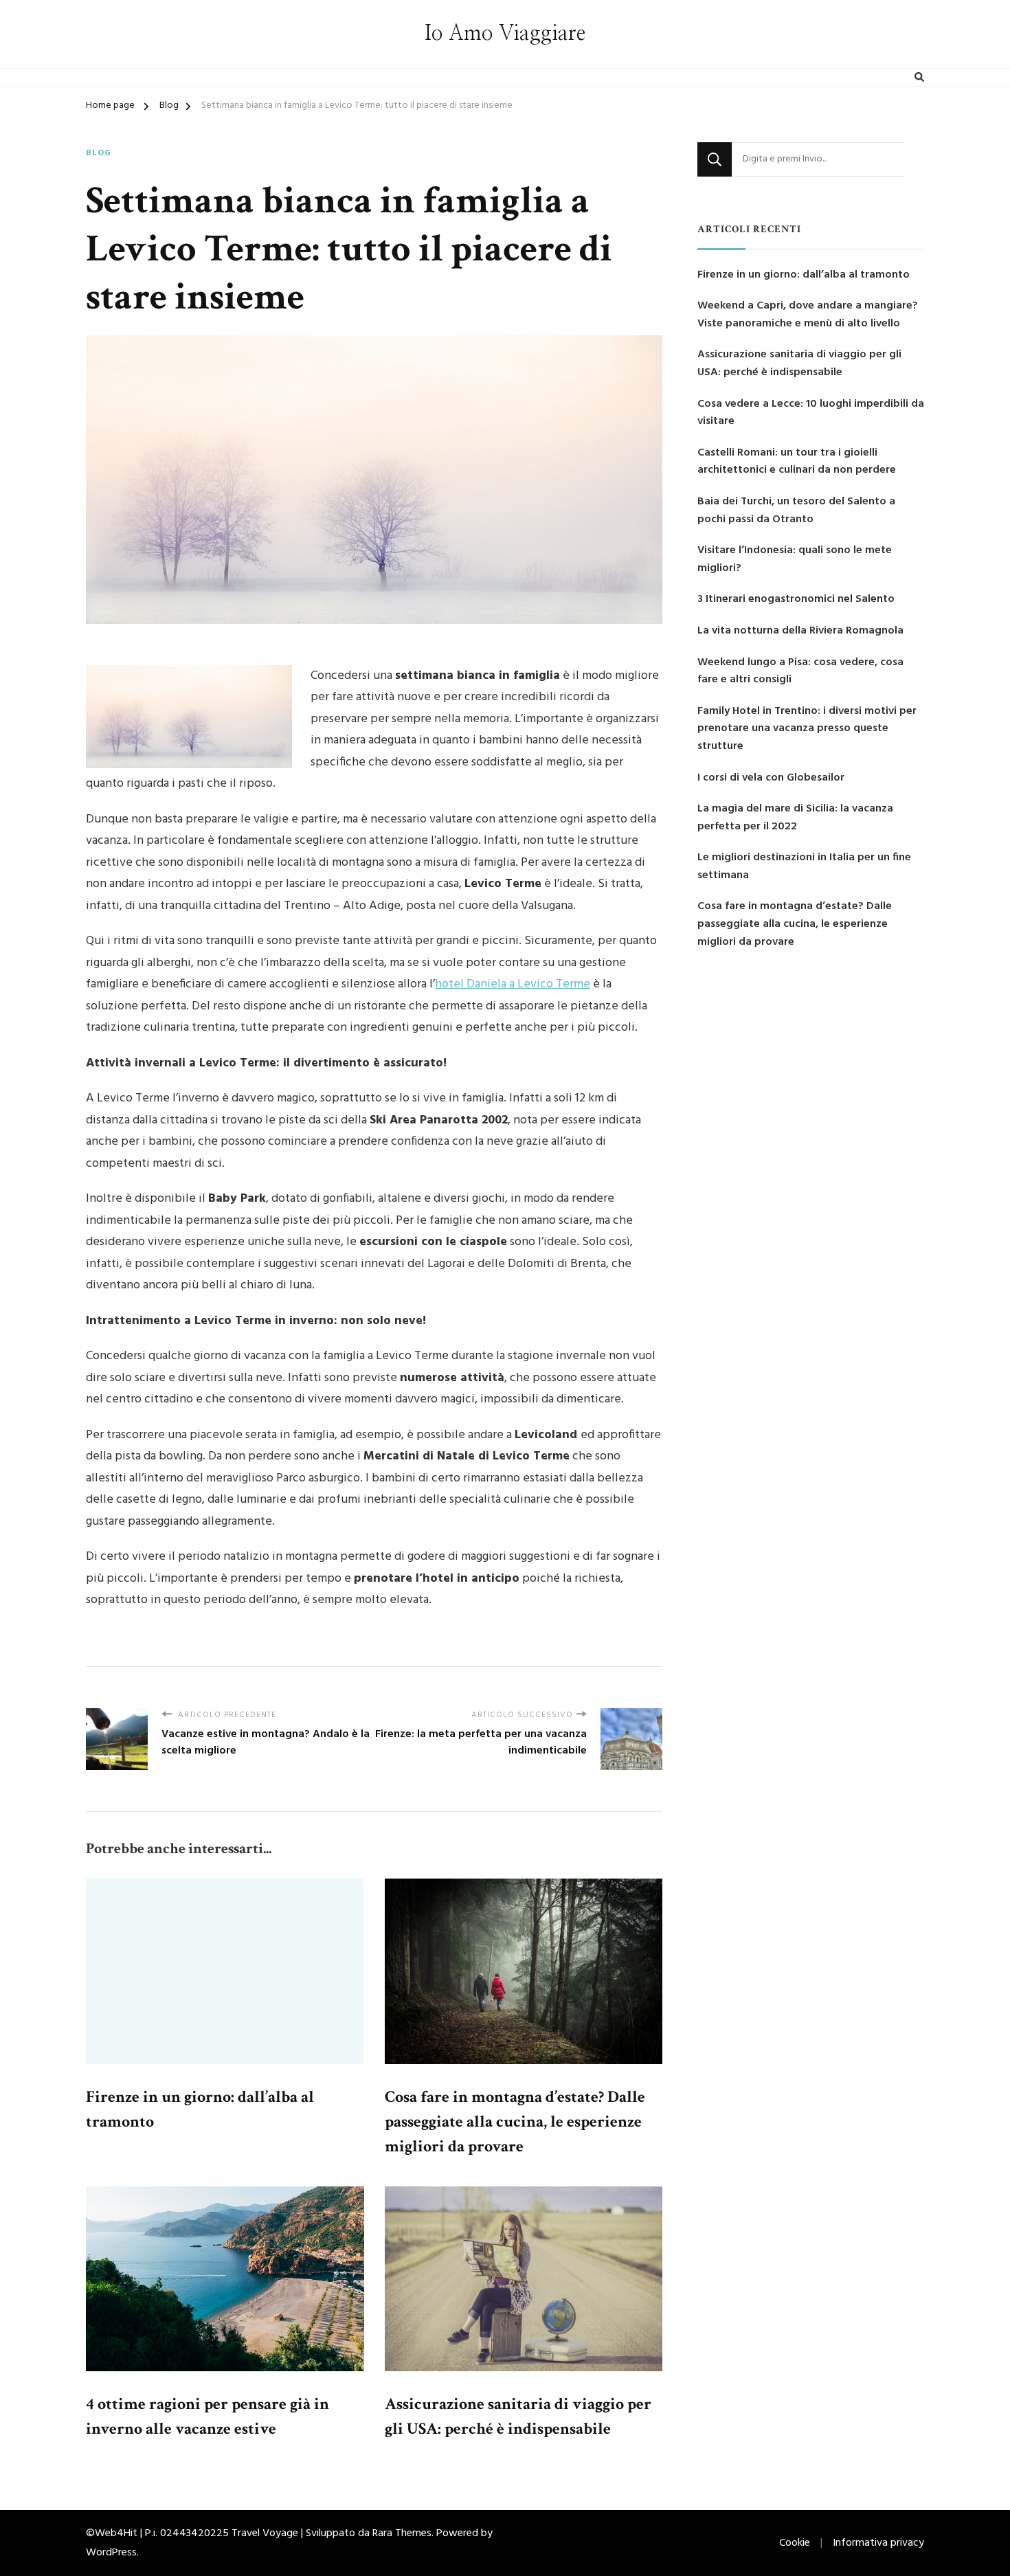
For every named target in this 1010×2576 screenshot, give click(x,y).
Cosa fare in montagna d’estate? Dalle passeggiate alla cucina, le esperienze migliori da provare (515, 2121)
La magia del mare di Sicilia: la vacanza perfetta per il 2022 (795, 818)
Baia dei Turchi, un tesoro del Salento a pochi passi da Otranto (796, 511)
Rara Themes (402, 2533)
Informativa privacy (878, 2543)
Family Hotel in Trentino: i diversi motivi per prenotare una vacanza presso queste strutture (807, 729)
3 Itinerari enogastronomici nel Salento (796, 600)
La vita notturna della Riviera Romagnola (800, 631)
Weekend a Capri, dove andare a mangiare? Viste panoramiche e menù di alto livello (808, 315)
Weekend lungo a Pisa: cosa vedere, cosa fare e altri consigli (800, 672)
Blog (99, 154)
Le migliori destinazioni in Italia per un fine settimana (804, 867)
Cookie (795, 2543)
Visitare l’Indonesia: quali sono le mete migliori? (795, 560)
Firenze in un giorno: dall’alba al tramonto (804, 275)
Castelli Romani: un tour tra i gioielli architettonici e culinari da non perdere (797, 462)
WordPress (111, 2553)
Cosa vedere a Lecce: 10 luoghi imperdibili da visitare (811, 413)
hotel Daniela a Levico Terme (513, 984)
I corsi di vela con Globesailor (771, 778)
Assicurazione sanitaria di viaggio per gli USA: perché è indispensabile (799, 364)
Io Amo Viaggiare (505, 34)
